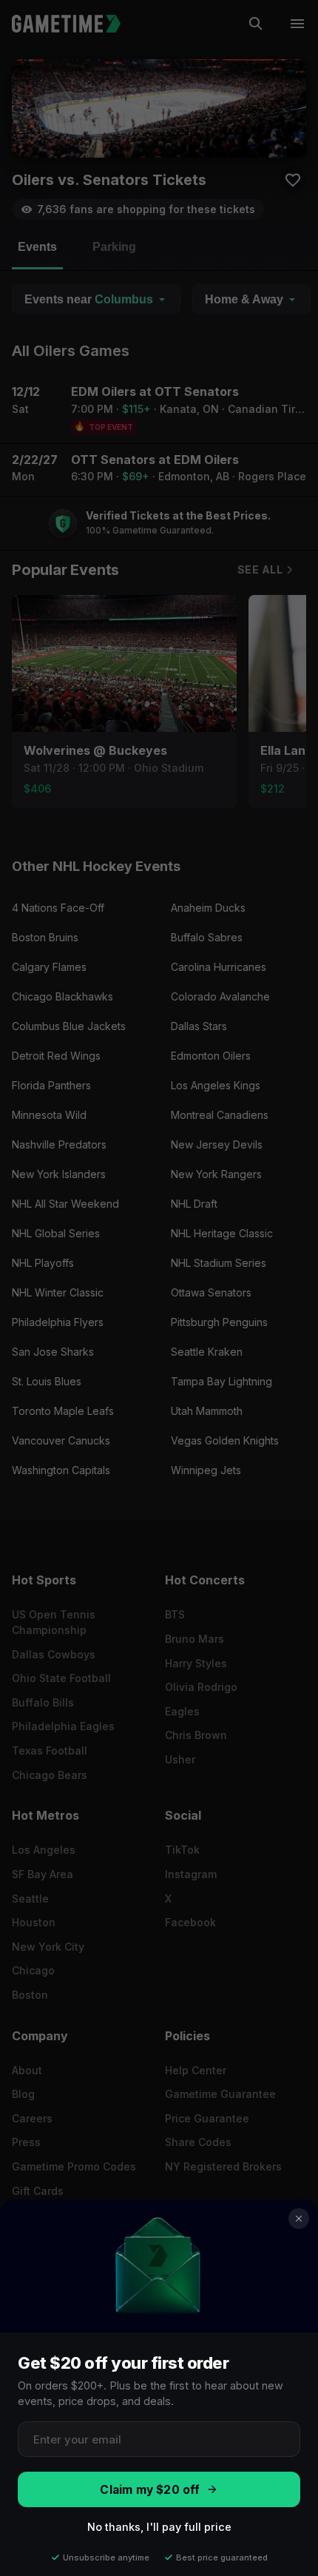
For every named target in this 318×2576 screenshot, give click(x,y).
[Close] (299, 2219)
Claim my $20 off (150, 2490)
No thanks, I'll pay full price (159, 2527)
